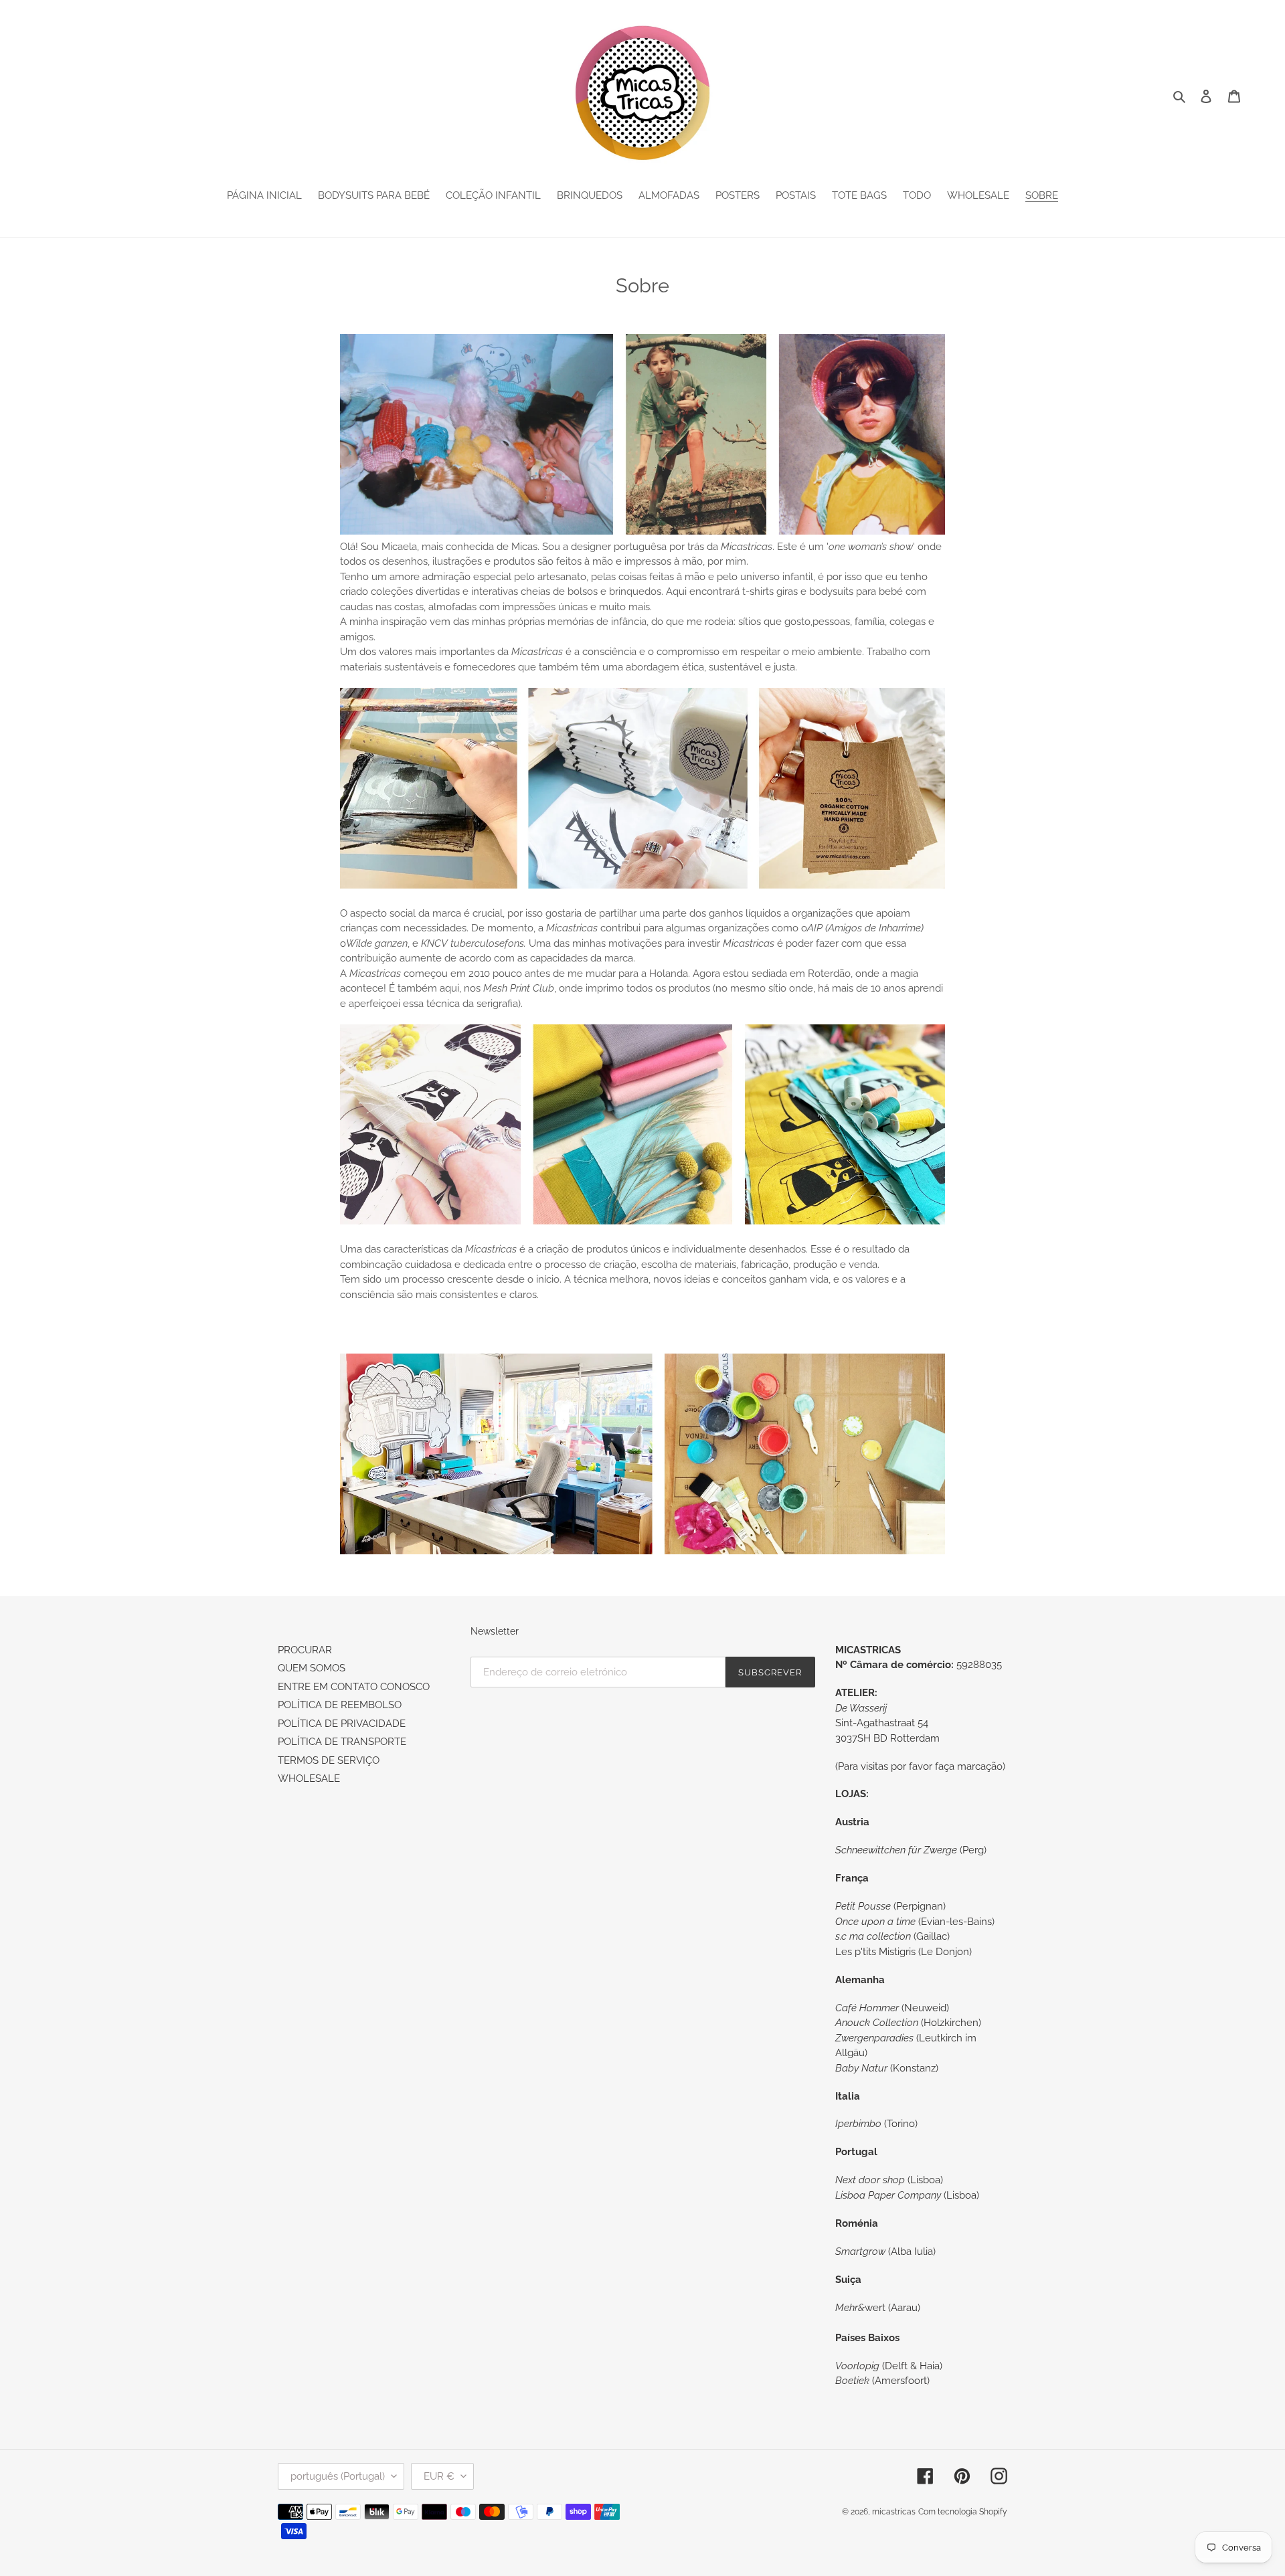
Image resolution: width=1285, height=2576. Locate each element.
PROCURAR (305, 1650)
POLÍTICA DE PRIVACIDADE (342, 1724)
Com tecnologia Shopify (963, 2512)
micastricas (894, 2512)
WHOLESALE (309, 1778)
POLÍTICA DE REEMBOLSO (340, 1705)
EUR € (439, 2476)
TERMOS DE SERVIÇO (329, 1760)
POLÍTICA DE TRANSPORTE (342, 1742)
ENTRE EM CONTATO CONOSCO (354, 1687)
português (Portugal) (338, 2476)
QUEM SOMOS (312, 1668)
